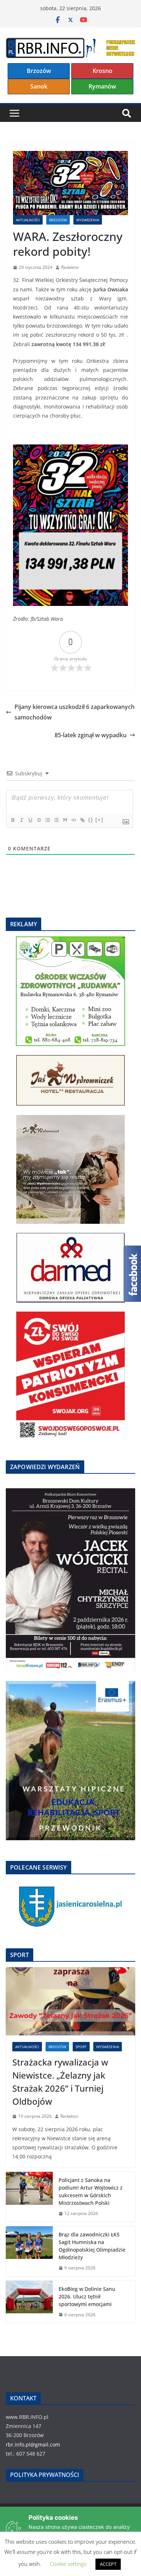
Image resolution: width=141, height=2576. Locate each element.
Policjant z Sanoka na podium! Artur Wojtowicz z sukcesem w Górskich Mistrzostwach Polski (91, 2191)
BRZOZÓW (58, 220)
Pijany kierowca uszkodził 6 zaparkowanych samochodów (74, 712)
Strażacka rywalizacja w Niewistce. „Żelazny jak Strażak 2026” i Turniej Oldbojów (60, 2082)
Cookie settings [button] (68, 2564)
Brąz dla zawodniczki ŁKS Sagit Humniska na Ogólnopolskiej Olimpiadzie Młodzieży (92, 2246)
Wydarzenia (88, 220)
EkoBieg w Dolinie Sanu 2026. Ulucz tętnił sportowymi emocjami (87, 2296)
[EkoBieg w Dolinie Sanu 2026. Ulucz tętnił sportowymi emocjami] (29, 2302)
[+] (99, 820)
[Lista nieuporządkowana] (56, 820)
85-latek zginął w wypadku (91, 735)
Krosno (102, 71)
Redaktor (70, 267)
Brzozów (39, 71)
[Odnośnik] (82, 820)
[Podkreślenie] (30, 820)
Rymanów (102, 86)
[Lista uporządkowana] (47, 820)
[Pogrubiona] (13, 820)
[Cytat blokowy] (65, 820)
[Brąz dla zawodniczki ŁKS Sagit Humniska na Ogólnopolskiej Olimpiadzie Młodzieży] (29, 2251)
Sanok (39, 86)
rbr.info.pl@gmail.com (33, 2444)
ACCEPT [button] (108, 2564)
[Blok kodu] (73, 820)
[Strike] (39, 820)
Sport (81, 2047)
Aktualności (28, 220)
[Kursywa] (21, 820)
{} (91, 820)
